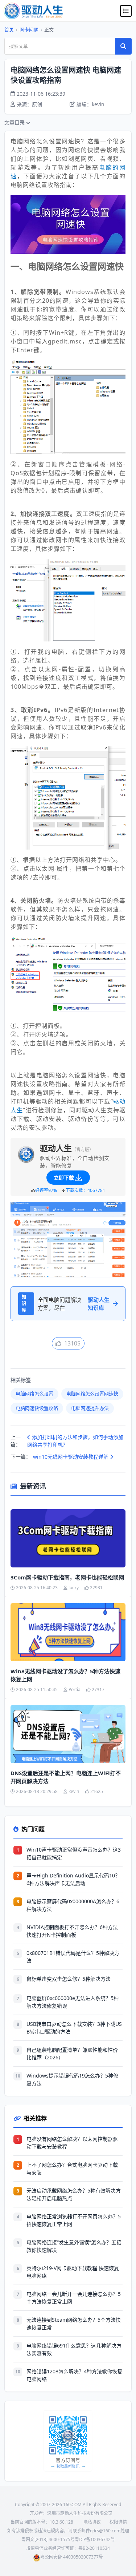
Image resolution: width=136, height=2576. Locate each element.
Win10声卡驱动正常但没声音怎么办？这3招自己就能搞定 (74, 1853)
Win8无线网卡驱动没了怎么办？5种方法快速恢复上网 (65, 1675)
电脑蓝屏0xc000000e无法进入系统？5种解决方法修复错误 (73, 2002)
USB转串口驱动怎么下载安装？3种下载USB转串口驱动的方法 (74, 2028)
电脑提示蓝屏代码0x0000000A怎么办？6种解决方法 (73, 1905)
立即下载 (64, 1178)
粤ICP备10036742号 (95, 2539)
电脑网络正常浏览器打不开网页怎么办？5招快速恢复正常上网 (74, 2220)
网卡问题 (29, 29)
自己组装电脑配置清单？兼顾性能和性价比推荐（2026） (72, 2054)
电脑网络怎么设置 (34, 1394)
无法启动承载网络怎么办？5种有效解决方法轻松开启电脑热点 (74, 2194)
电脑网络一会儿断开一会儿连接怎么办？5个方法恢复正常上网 (74, 2298)
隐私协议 (92, 2522)
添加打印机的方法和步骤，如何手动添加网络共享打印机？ (75, 1441)
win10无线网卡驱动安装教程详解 (71, 1457)
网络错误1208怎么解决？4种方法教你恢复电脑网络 (74, 2375)
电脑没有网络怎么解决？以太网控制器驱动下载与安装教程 (72, 2143)
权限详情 (118, 2522)
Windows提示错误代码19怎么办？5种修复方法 (72, 2079)
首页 (9, 29)
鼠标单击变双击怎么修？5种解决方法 (69, 1979)
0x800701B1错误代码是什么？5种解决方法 (73, 1957)
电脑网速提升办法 (90, 1408)
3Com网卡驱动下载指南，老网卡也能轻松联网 (67, 1577)
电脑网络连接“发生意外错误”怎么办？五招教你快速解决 (74, 2246)
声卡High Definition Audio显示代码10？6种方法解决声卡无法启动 (73, 1879)
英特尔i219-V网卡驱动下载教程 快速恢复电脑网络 (73, 2272)
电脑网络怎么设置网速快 (92, 1394)
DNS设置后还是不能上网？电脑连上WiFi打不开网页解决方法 (66, 1777)
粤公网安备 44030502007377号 (72, 2557)
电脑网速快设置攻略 (37, 1408)
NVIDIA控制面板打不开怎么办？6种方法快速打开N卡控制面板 (72, 1931)
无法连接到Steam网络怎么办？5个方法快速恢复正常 (74, 2323)
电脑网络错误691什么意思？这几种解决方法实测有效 (74, 2349)
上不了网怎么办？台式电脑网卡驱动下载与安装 (72, 2168)
